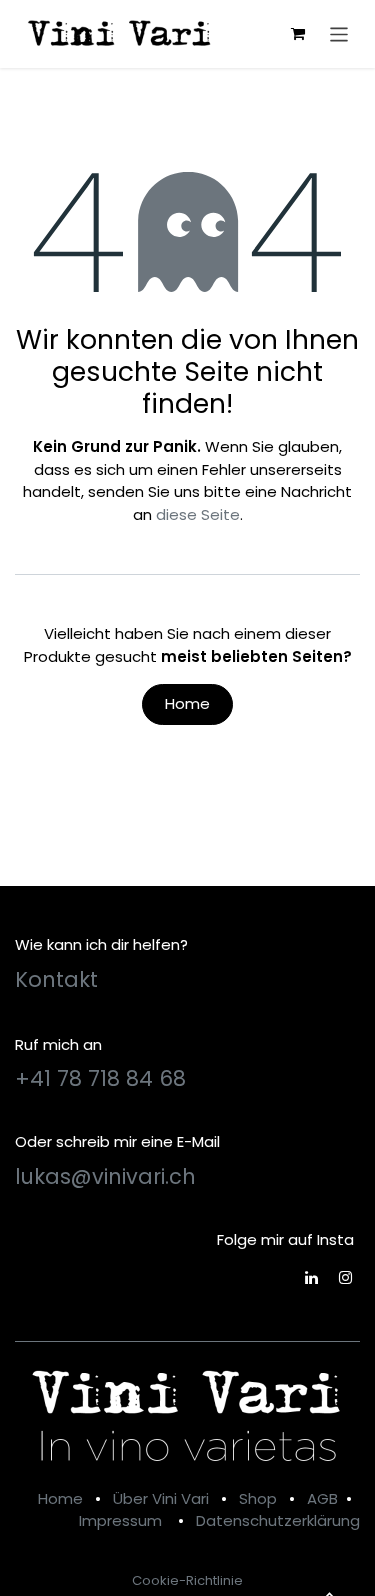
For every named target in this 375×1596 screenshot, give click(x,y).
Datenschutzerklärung (278, 1520)
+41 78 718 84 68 (100, 1078)
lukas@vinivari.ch (105, 1176)
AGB (322, 1498)
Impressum (120, 1520)
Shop (258, 1498)
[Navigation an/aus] (339, 33)
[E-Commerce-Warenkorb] (298, 34)
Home (187, 703)
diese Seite (198, 514)
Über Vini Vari (161, 1498)
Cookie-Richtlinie (187, 1580)
